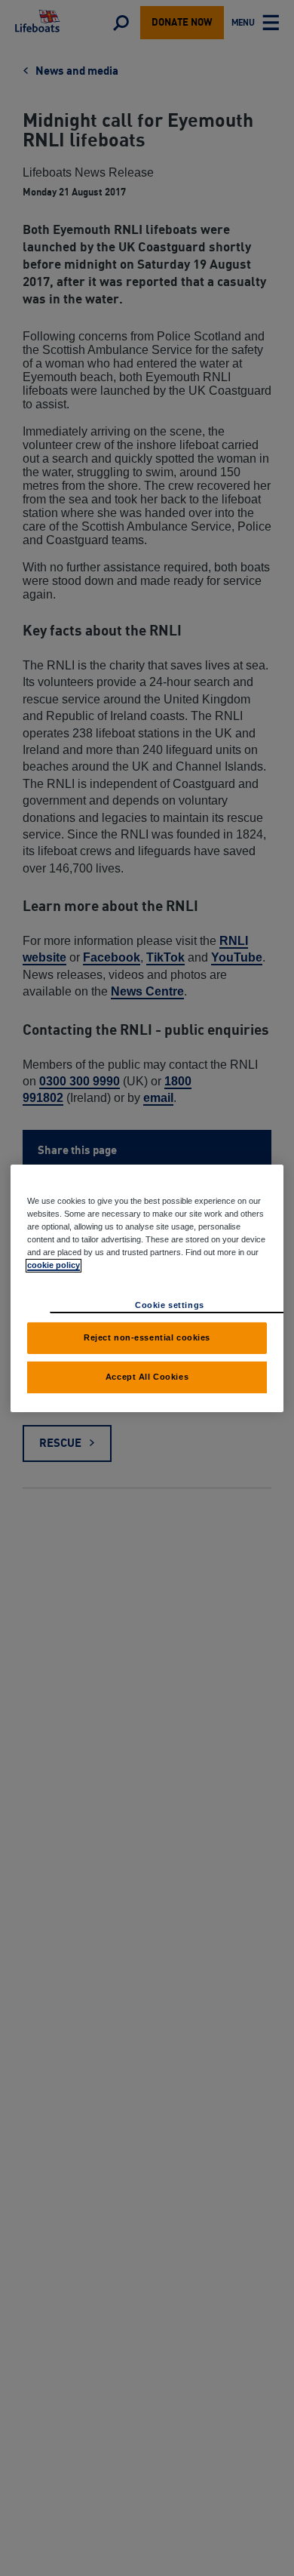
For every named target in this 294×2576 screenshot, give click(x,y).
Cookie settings (170, 1305)
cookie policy (54, 1265)
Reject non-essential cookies (147, 1337)
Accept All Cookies (147, 1377)
